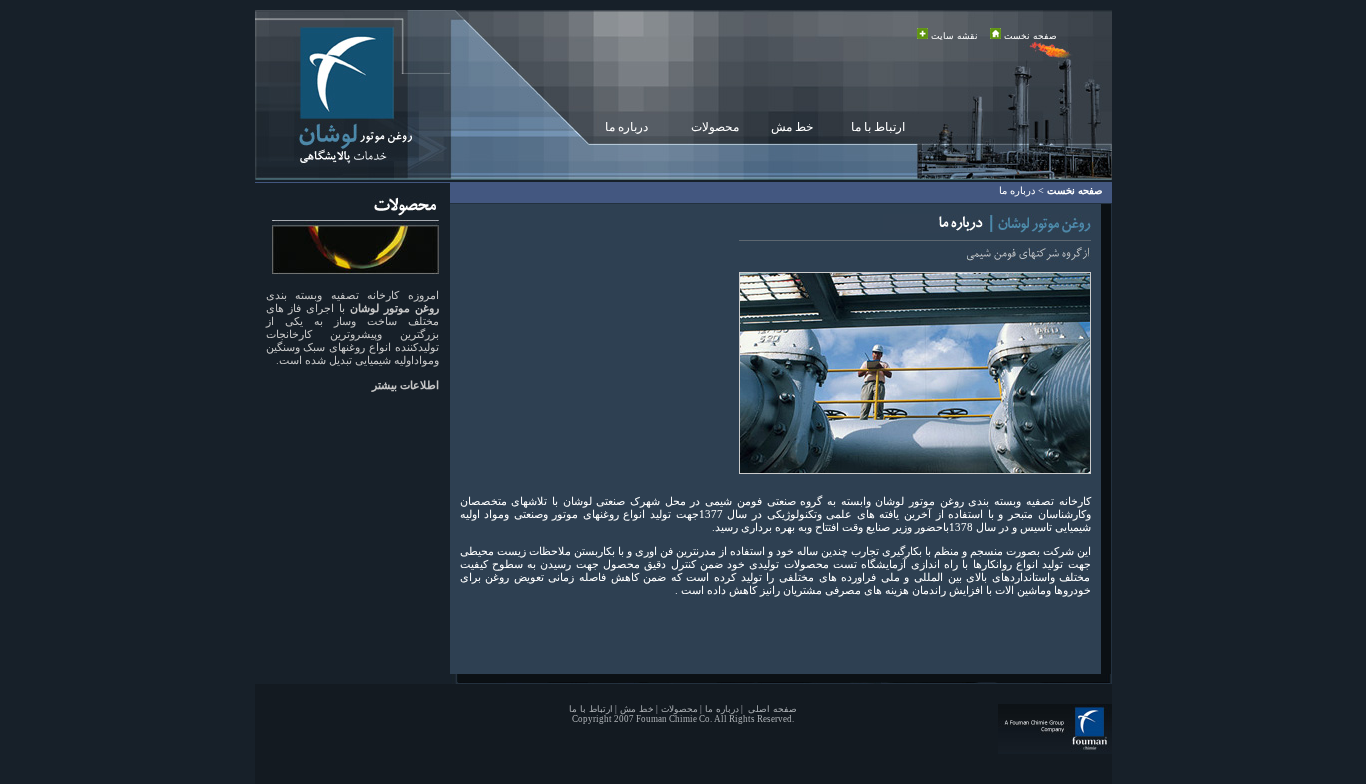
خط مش (792, 127)
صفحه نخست (1030, 36)
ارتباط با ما (878, 127)
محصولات (715, 127)
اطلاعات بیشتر (405, 385)
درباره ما (626, 127)
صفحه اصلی (771, 709)
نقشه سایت (954, 36)
